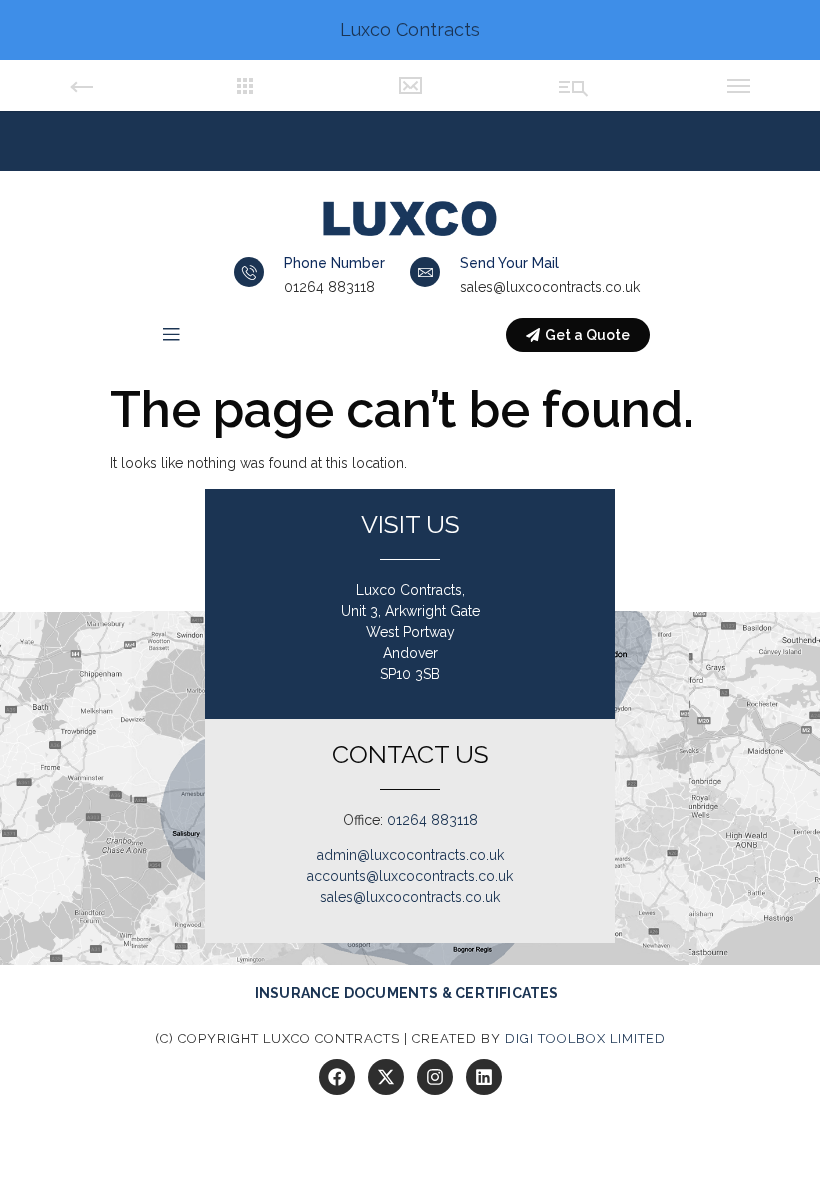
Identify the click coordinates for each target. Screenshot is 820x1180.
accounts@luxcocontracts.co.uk (410, 876)
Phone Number (334, 263)
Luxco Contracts (410, 29)
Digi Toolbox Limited (585, 1038)
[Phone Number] (249, 272)
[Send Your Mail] (425, 272)
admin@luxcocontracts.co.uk (410, 855)
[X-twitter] (386, 1077)
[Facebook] (337, 1077)
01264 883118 (432, 820)
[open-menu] (171, 335)
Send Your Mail (509, 263)
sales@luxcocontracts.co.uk (410, 897)
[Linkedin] (484, 1077)
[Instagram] (435, 1077)
